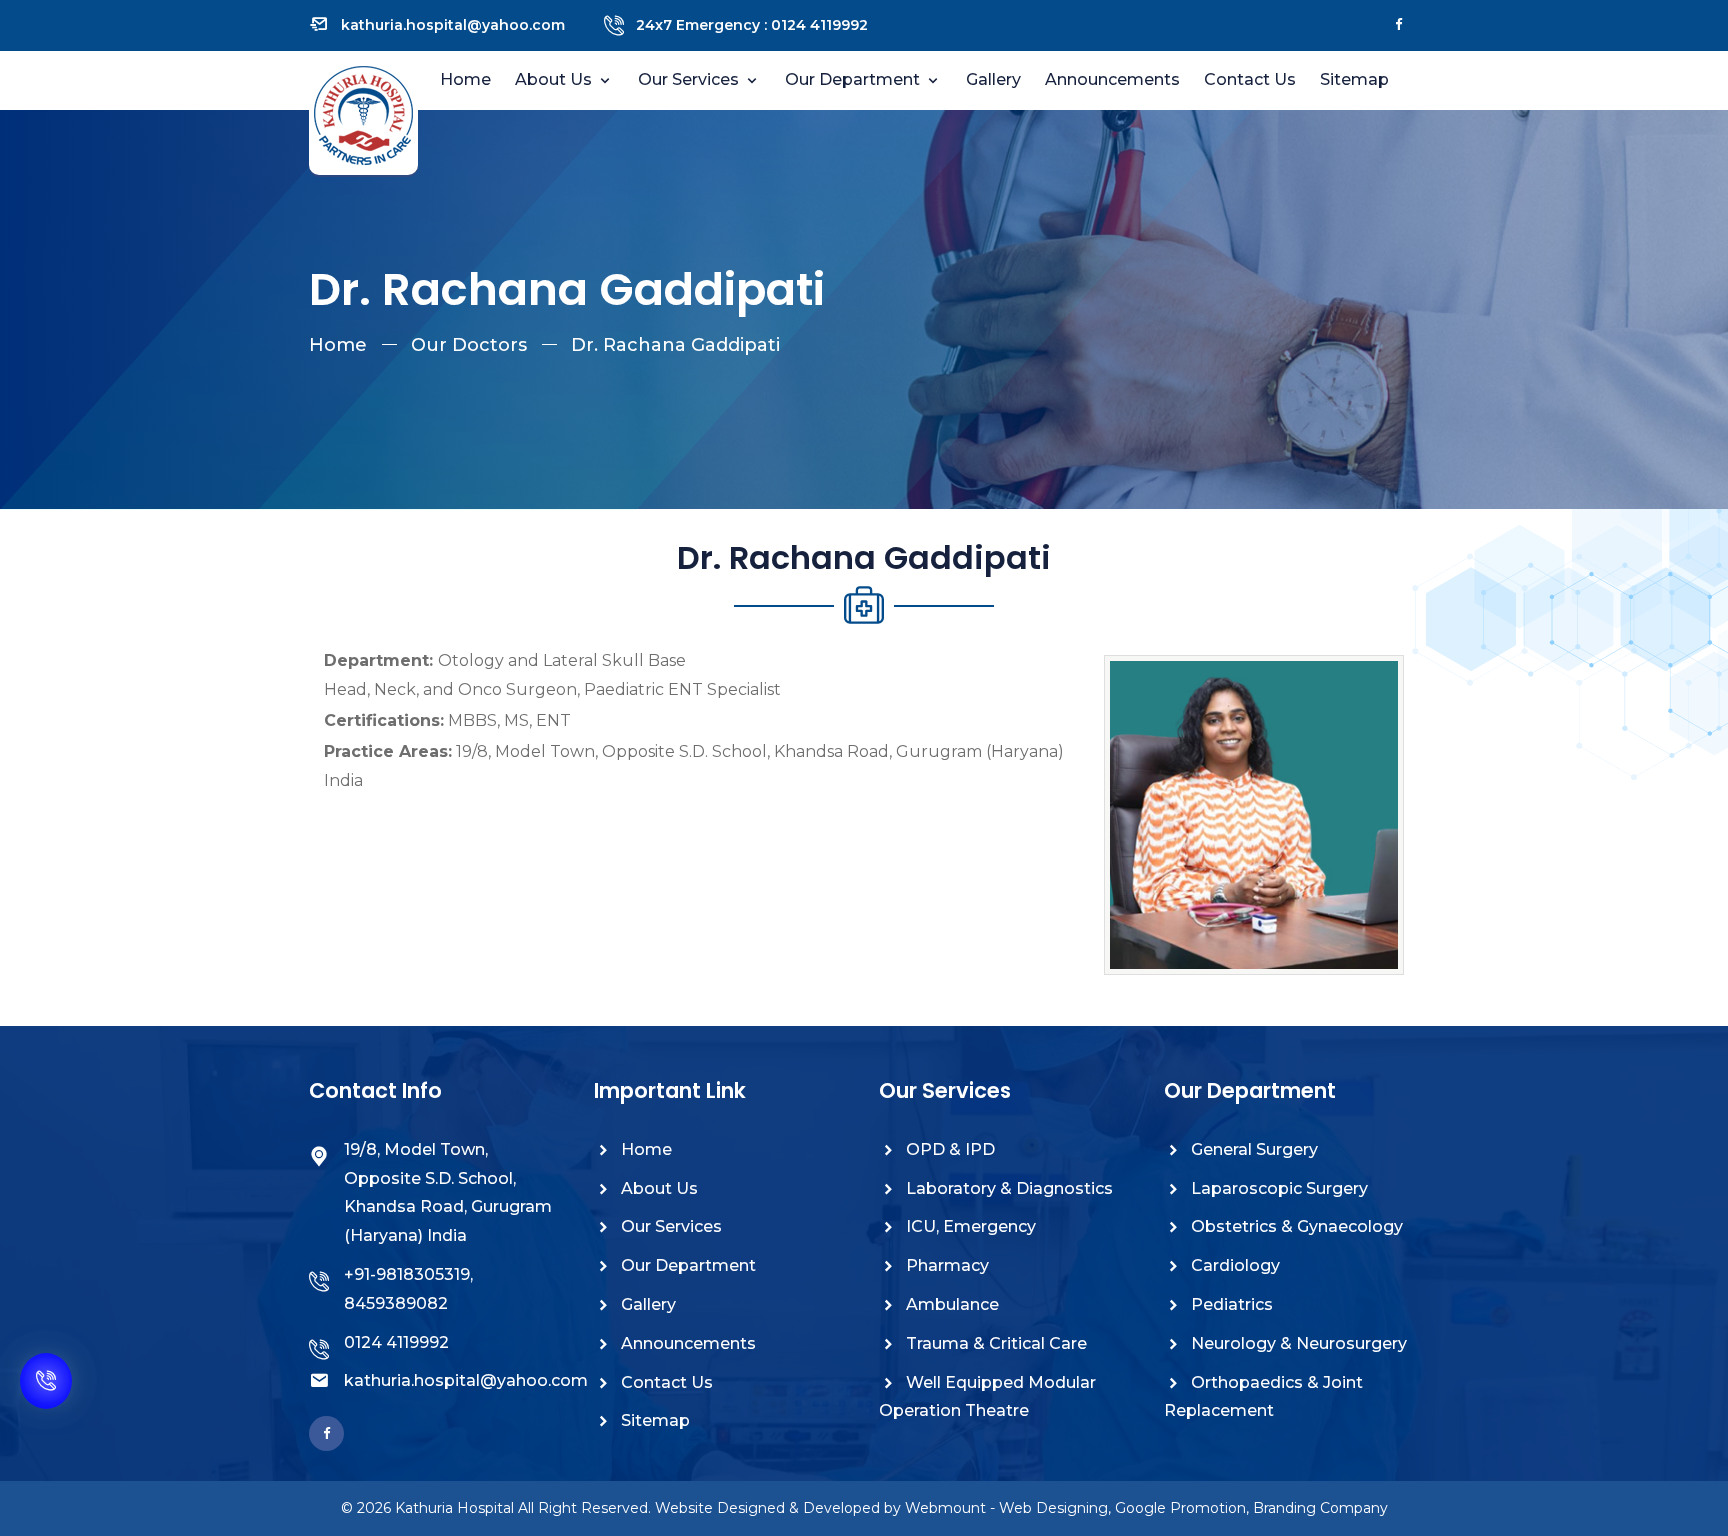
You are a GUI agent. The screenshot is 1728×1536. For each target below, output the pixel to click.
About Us (657, 1188)
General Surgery (1252, 1149)
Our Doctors (469, 345)
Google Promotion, (1182, 1508)
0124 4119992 (396, 1342)
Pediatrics (1230, 1304)
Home (465, 79)
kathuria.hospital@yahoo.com (453, 25)
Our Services (690, 79)
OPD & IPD (948, 1149)
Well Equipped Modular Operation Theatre (987, 1397)
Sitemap (1354, 79)
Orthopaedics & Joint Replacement (1263, 1397)
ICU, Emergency (969, 1226)
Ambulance (950, 1304)
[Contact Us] (46, 1393)
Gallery (993, 79)
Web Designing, (1055, 1508)
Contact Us (1250, 79)
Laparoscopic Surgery (1277, 1188)
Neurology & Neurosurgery (1297, 1343)
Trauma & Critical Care (994, 1343)
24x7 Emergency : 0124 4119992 (752, 25)
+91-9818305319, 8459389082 (408, 1289)
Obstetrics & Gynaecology (1295, 1226)
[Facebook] (1399, 25)
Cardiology (1233, 1265)
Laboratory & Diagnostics (1007, 1188)
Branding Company (1320, 1508)
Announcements (1112, 79)
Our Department (854, 79)
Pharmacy (945, 1265)
